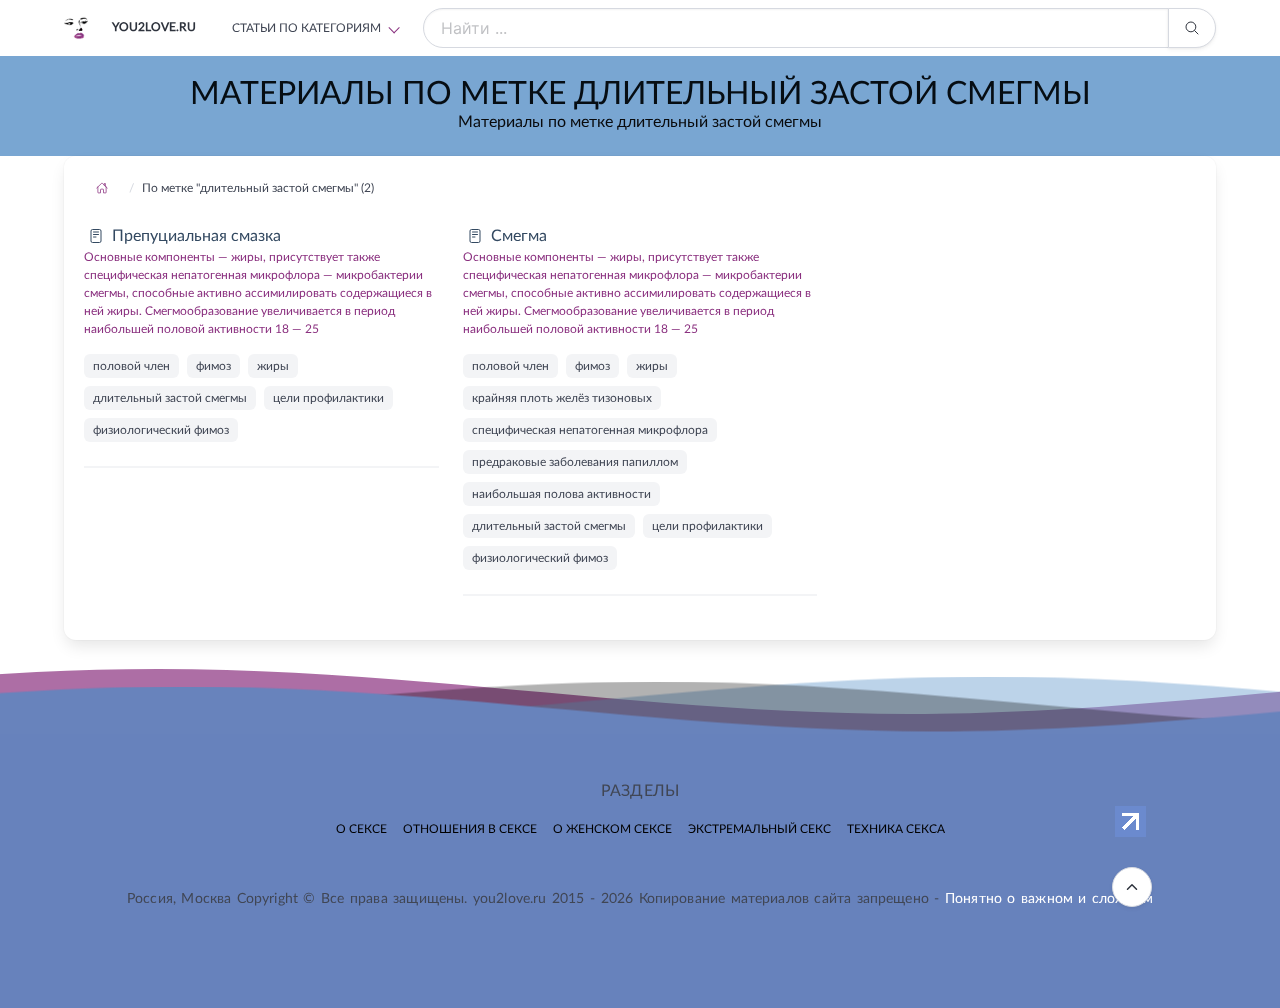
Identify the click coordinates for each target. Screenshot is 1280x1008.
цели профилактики (328, 398)
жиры (273, 366)
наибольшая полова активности (561, 494)
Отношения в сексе (470, 829)
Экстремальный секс (759, 829)
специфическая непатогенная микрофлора (590, 430)
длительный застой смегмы (170, 398)
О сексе (361, 829)
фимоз (213, 366)
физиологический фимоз (161, 430)
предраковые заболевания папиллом (575, 462)
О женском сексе (612, 829)
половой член (131, 366)
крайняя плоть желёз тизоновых (562, 398)
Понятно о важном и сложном (1049, 899)
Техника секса (896, 829)
